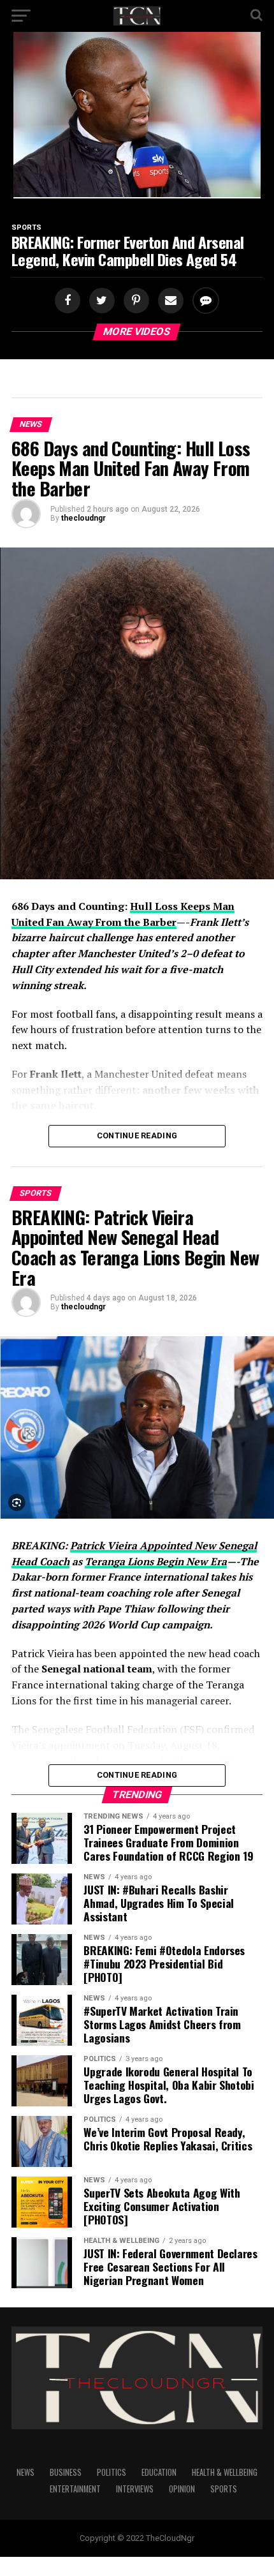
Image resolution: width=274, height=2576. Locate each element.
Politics (112, 2472)
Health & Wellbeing (225, 2472)
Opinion (182, 2489)
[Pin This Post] (134, 301)
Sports (224, 2489)
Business (66, 2472)
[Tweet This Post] (100, 301)
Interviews (135, 2489)
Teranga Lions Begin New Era (156, 1561)
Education (159, 2472)
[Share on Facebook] (69, 301)
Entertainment (75, 2489)
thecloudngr (83, 518)
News (25, 2472)
